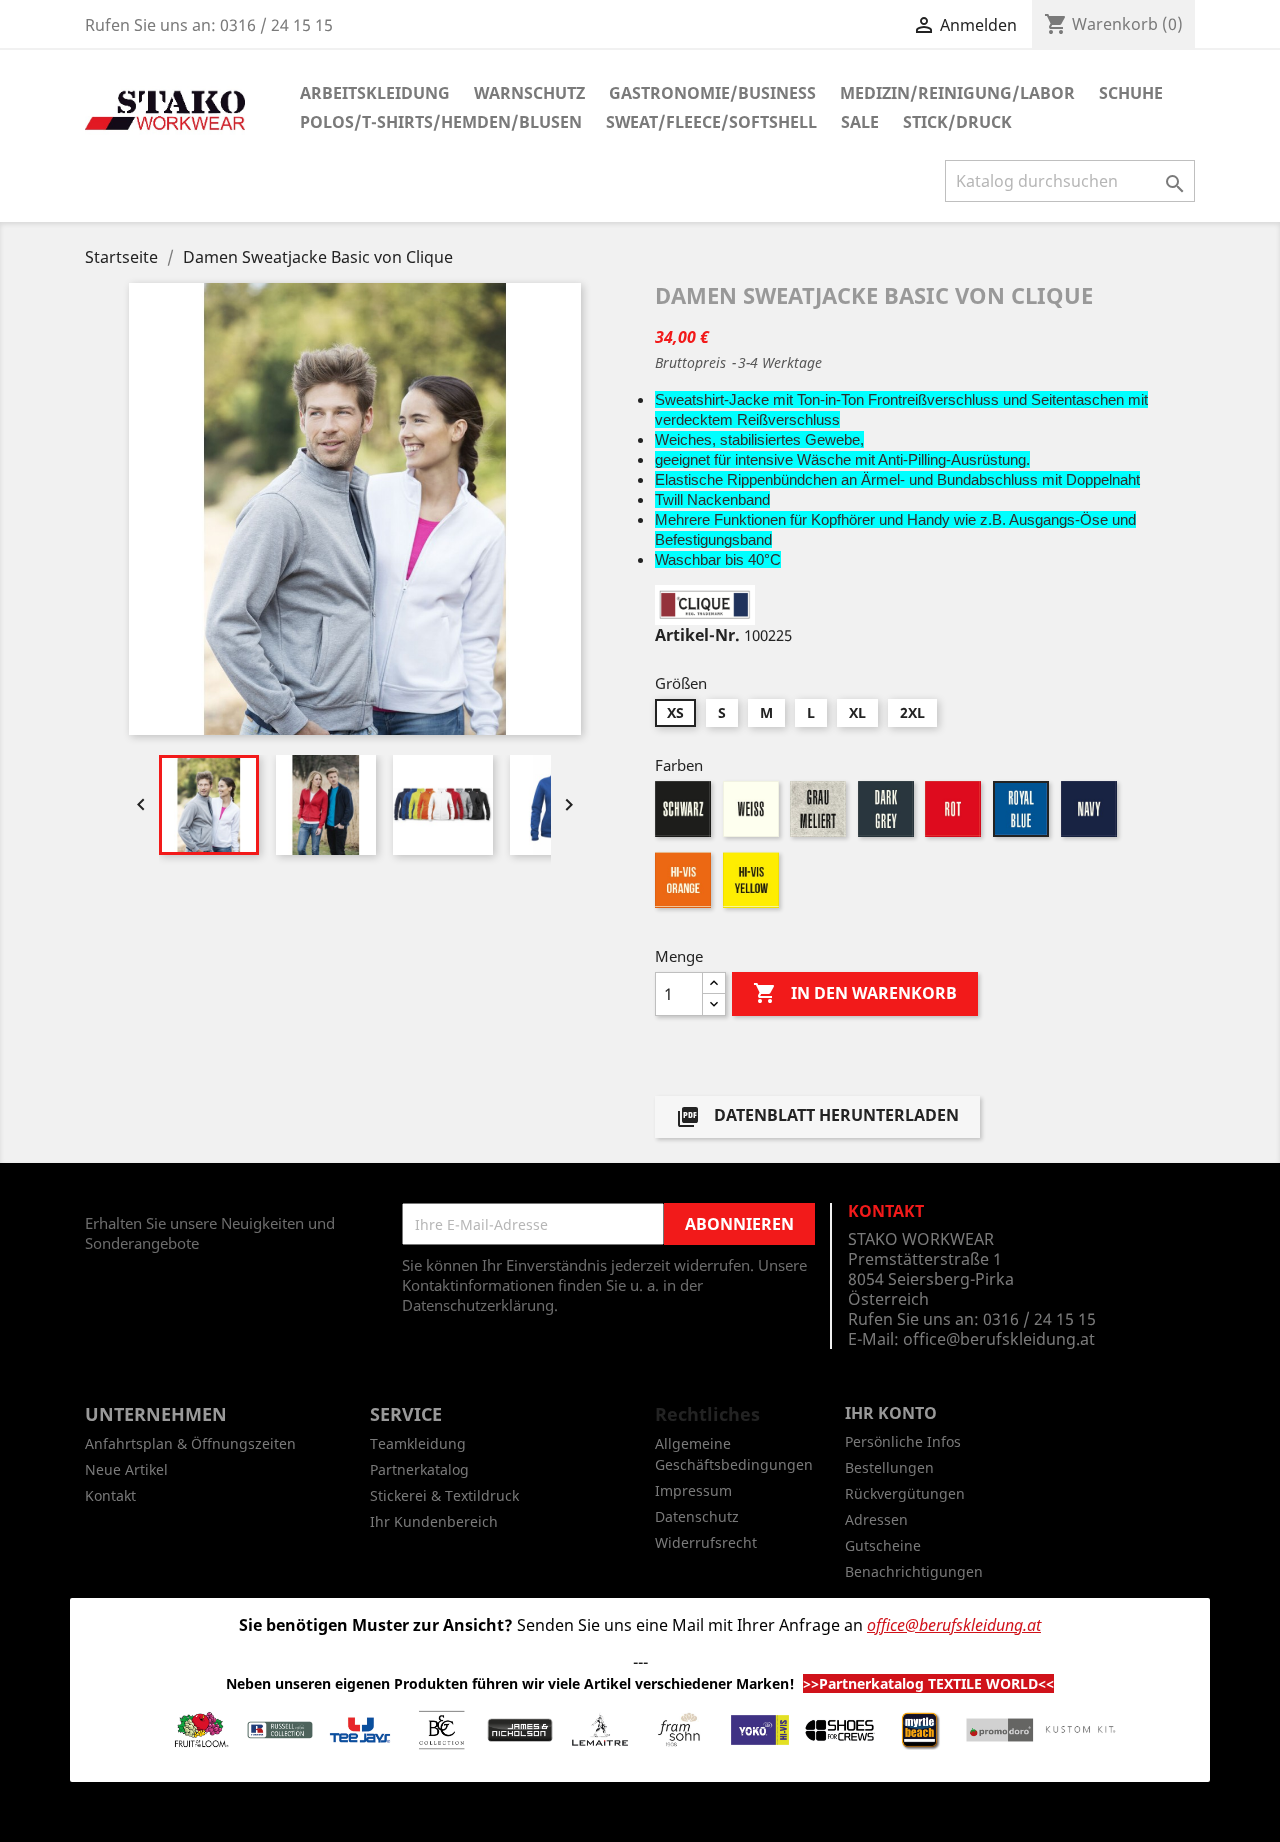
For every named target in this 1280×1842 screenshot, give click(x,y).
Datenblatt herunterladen (817, 1117)
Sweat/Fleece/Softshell (711, 122)
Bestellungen (889, 1467)
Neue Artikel (126, 1469)
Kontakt (110, 1495)
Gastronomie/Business (712, 93)
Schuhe (1131, 93)
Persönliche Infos (903, 1441)
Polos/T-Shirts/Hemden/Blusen (441, 122)
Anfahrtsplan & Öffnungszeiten (190, 1443)
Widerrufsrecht (706, 1542)
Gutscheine (883, 1545)
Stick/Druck (957, 122)
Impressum (693, 1490)
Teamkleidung (418, 1443)
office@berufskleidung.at (999, 1339)
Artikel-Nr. (697, 635)
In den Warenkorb (855, 993)
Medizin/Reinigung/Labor (957, 93)
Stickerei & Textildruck (444, 1495)
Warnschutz (529, 93)
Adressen (876, 1519)
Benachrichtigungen (914, 1571)
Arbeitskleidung (375, 93)
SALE (860, 122)
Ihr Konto (891, 1413)
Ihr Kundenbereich (434, 1521)
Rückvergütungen (905, 1493)
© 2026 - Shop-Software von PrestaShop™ (640, 1816)
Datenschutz (697, 1516)
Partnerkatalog (419, 1469)
